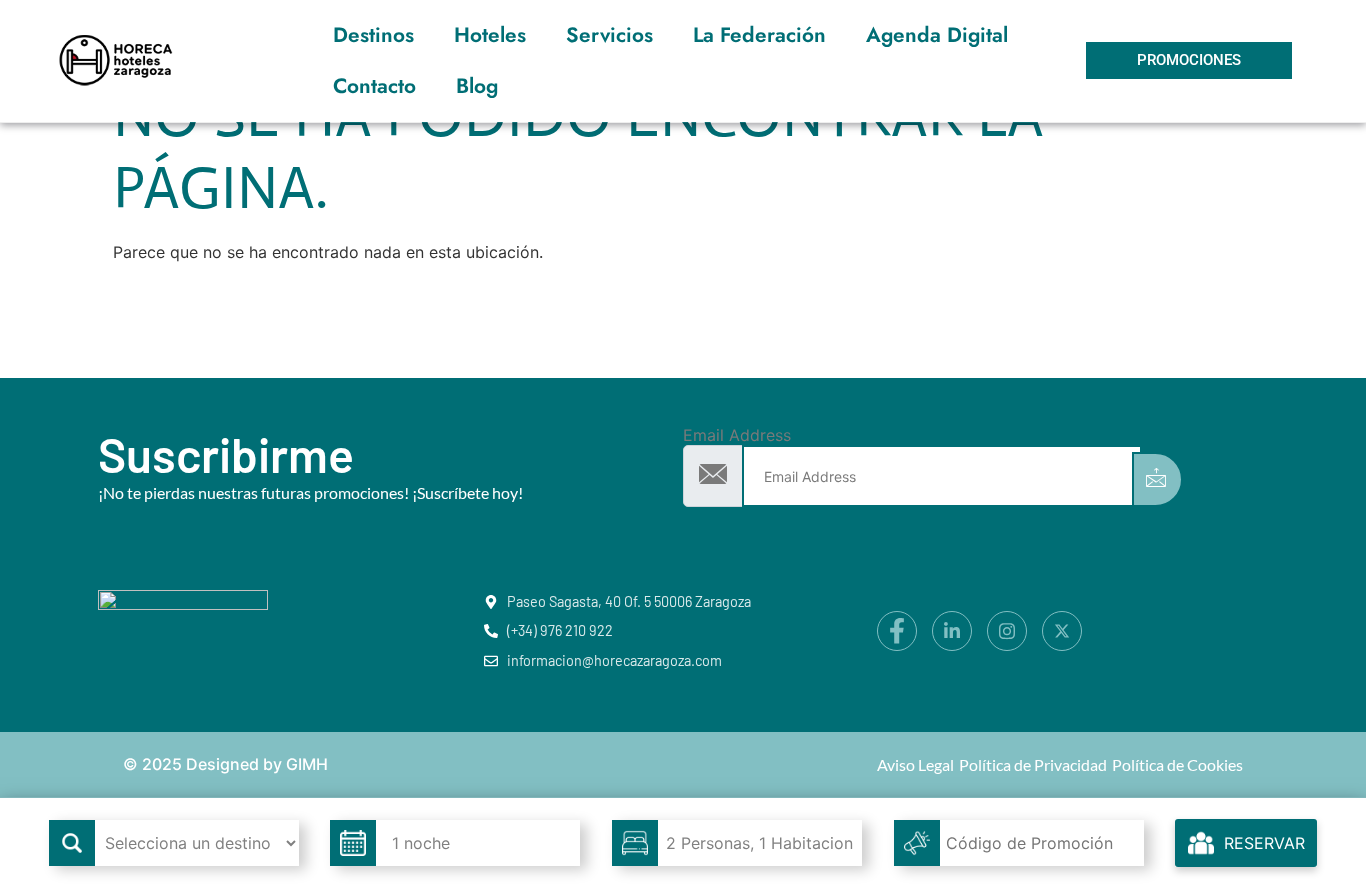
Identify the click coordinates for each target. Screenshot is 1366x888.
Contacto (374, 86)
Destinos (373, 35)
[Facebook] (897, 631)
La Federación (759, 35)
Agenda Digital (937, 35)
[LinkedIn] (952, 631)
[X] (1062, 631)
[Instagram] (1007, 631)
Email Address (737, 435)
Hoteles (490, 35)
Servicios (609, 35)
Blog (477, 86)
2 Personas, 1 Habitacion (759, 843)
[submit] (1157, 479)
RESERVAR (1264, 843)
